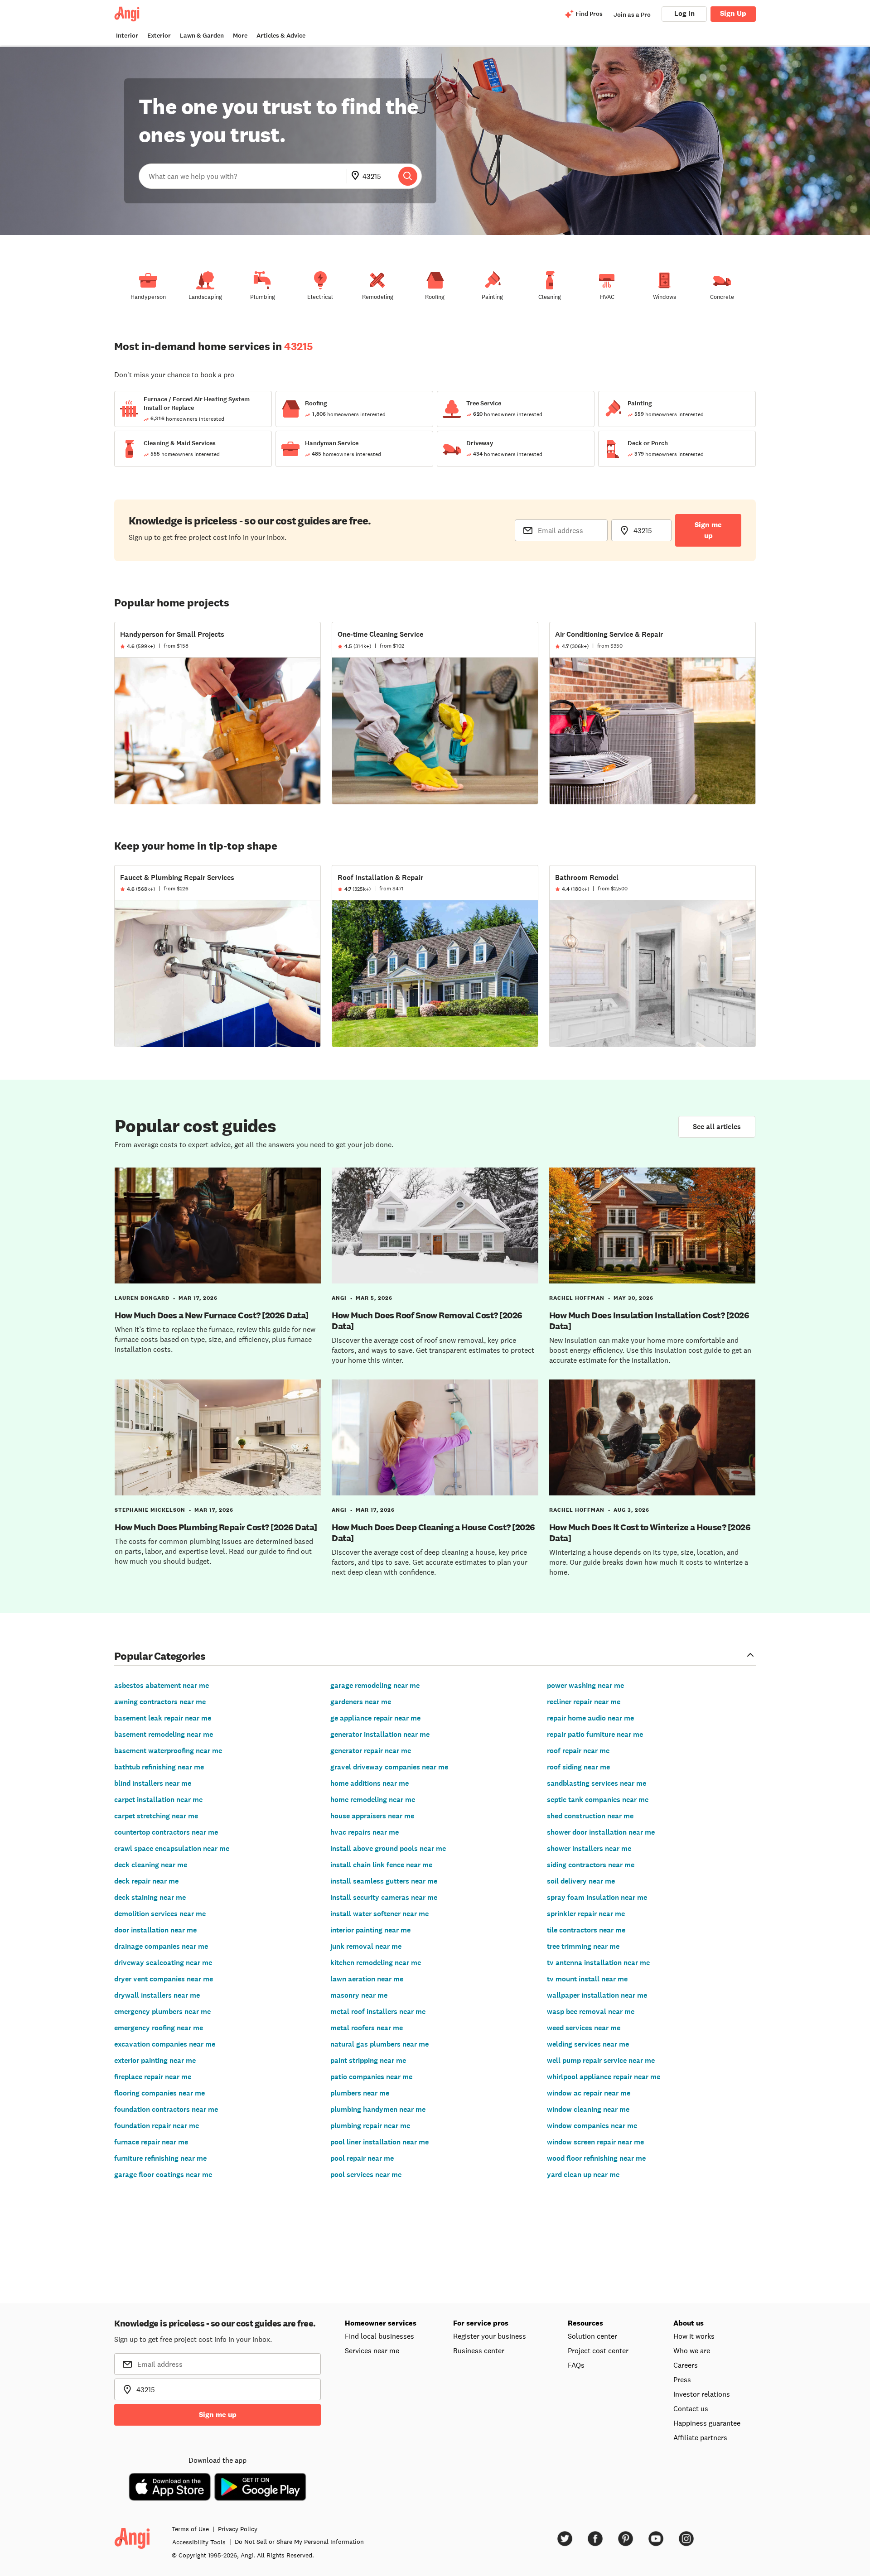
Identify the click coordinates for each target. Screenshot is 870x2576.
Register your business (490, 2336)
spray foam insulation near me (597, 1897)
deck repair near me (146, 1881)
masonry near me (359, 1995)
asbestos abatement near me (162, 1685)
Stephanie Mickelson (150, 1510)
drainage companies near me (161, 1946)
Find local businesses (379, 2336)
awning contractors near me (160, 1702)
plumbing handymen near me (378, 2109)
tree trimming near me (583, 1946)
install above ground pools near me (388, 1848)
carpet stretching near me (156, 1816)
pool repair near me (362, 2158)
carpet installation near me (158, 1800)
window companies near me (592, 2126)
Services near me (372, 2350)
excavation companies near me (165, 2044)
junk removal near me (366, 1946)
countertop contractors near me (166, 1832)
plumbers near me (360, 2093)
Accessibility (199, 2542)
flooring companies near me (159, 2093)
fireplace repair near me (153, 2077)
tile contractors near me (586, 1930)
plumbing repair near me (370, 2126)
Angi (339, 1298)
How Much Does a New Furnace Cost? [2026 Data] (212, 1315)
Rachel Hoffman (577, 1298)
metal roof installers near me (378, 2011)
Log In (684, 13)
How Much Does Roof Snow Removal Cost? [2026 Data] (427, 1321)
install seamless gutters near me (384, 1881)
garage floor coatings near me (163, 2175)
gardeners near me (361, 1702)
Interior (127, 36)
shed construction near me (590, 1816)
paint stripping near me (368, 2060)
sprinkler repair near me (586, 1914)
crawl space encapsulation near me (172, 1848)
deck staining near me (150, 1897)
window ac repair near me (589, 2093)
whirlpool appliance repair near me (604, 2077)
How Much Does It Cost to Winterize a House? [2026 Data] (650, 1533)
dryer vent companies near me (164, 1979)
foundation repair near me (157, 2126)
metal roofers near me (367, 2028)
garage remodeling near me (375, 1685)
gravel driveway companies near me (389, 1767)
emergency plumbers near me (162, 2011)
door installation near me (155, 1930)
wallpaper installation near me (597, 1995)
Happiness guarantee (707, 2423)
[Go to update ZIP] (357, 176)
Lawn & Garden (202, 36)
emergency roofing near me (159, 2028)
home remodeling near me (373, 1800)
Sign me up (708, 530)
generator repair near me (371, 1751)
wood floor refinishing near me (596, 2158)
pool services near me (366, 2175)
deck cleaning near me (151, 1865)
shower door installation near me (601, 1832)
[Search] (408, 176)
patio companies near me (371, 2077)
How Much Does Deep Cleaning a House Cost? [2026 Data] (433, 1533)
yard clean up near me (583, 2175)
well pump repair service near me (601, 2060)
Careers (686, 2365)
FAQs (576, 2365)
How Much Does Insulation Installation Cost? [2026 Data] (649, 1321)
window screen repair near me (595, 2142)
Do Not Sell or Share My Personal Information (299, 2542)
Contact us (691, 2408)
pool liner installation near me (379, 2142)
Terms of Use (190, 2529)
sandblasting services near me (597, 1783)
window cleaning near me (588, 2109)
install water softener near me (379, 1914)
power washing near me (585, 1685)
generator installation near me (380, 1734)
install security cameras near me (384, 1897)
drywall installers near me (157, 1995)
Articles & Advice (281, 36)
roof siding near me (578, 1767)
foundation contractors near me (166, 2109)
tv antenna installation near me (598, 1963)
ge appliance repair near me (375, 1718)
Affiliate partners (700, 2437)
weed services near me (584, 2028)
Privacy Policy (238, 2529)
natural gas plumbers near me (379, 2044)
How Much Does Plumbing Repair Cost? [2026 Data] (216, 1527)
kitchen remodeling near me (376, 1963)
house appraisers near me (372, 1816)
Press (682, 2379)
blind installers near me (153, 1783)
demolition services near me (160, 1914)
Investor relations (702, 2394)
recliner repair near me (584, 1702)
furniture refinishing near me (160, 2158)
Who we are (692, 2350)
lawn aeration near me (367, 1979)
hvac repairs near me (365, 1832)
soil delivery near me (581, 1881)
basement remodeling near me (164, 1734)
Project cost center (598, 2350)
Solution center (592, 2336)
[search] (408, 176)
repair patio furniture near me (595, 1734)
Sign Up (733, 13)
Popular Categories (160, 1656)
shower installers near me (589, 1848)
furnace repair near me (151, 2142)
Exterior (159, 36)
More (240, 36)
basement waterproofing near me (168, 1751)
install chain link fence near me (381, 1865)
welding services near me (588, 2044)
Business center (479, 2350)
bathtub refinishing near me (159, 1767)
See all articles (717, 1127)
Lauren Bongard (142, 1298)
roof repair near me (578, 1751)
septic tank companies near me (598, 1800)
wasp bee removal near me (591, 2011)
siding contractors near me (591, 1865)
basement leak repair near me (163, 1718)
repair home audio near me (590, 1718)
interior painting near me (370, 1930)
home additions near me (370, 1783)
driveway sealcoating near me (163, 1963)
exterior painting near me (155, 2060)
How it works (694, 2336)
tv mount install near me (587, 1979)
